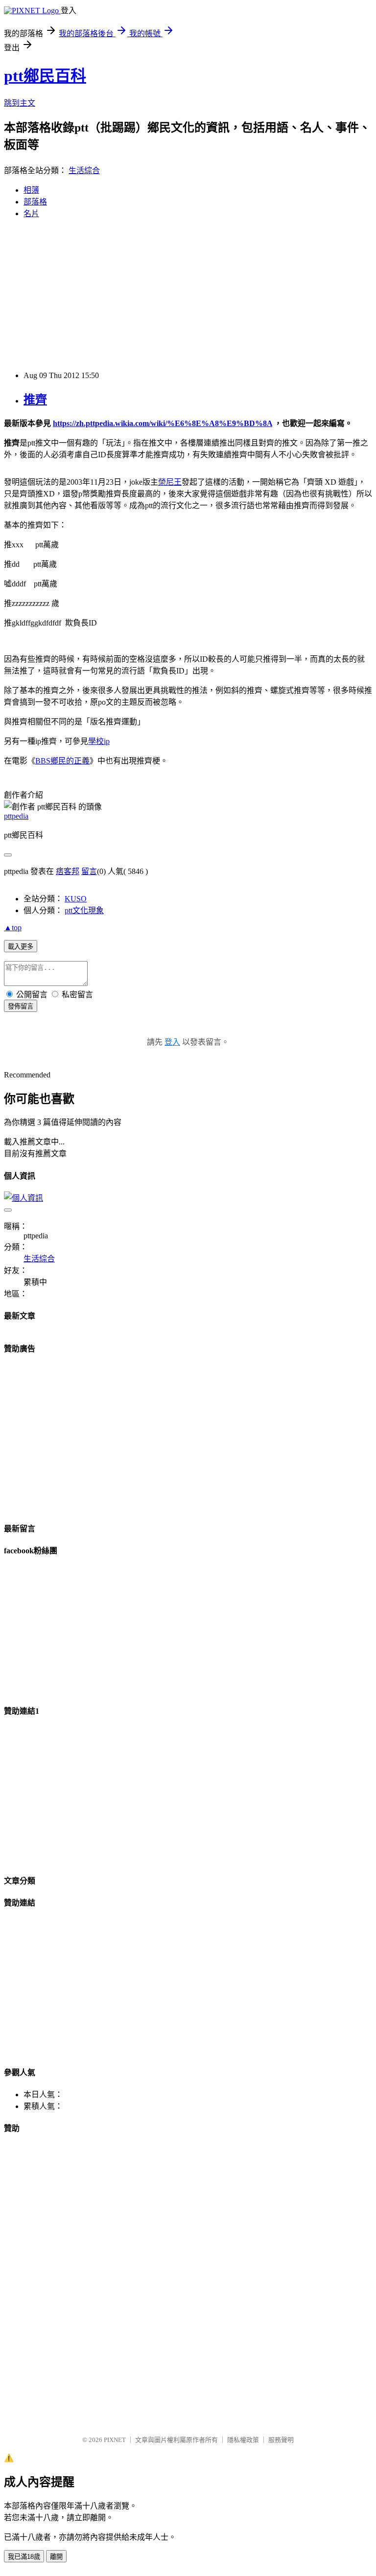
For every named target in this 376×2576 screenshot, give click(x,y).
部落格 (35, 202)
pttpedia (16, 816)
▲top (13, 928)
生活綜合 (84, 170)
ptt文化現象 (84, 910)
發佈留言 (21, 1006)
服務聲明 (281, 2440)
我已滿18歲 (24, 2557)
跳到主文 (20, 103)
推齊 (35, 400)
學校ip (99, 741)
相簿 (31, 190)
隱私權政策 (243, 2440)
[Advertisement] (188, 295)
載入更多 (21, 947)
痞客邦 (68, 871)
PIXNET (115, 2440)
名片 (31, 213)
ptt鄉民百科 (45, 76)
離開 (56, 2557)
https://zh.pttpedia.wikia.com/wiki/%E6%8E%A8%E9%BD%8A (163, 423)
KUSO (76, 899)
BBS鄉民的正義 (62, 761)
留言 (89, 871)
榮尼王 (170, 482)
